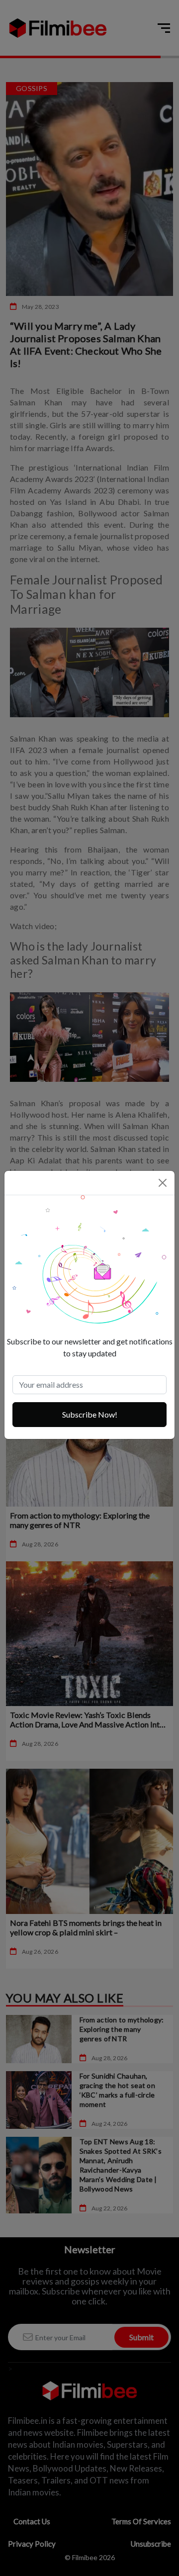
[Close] (163, 1183)
